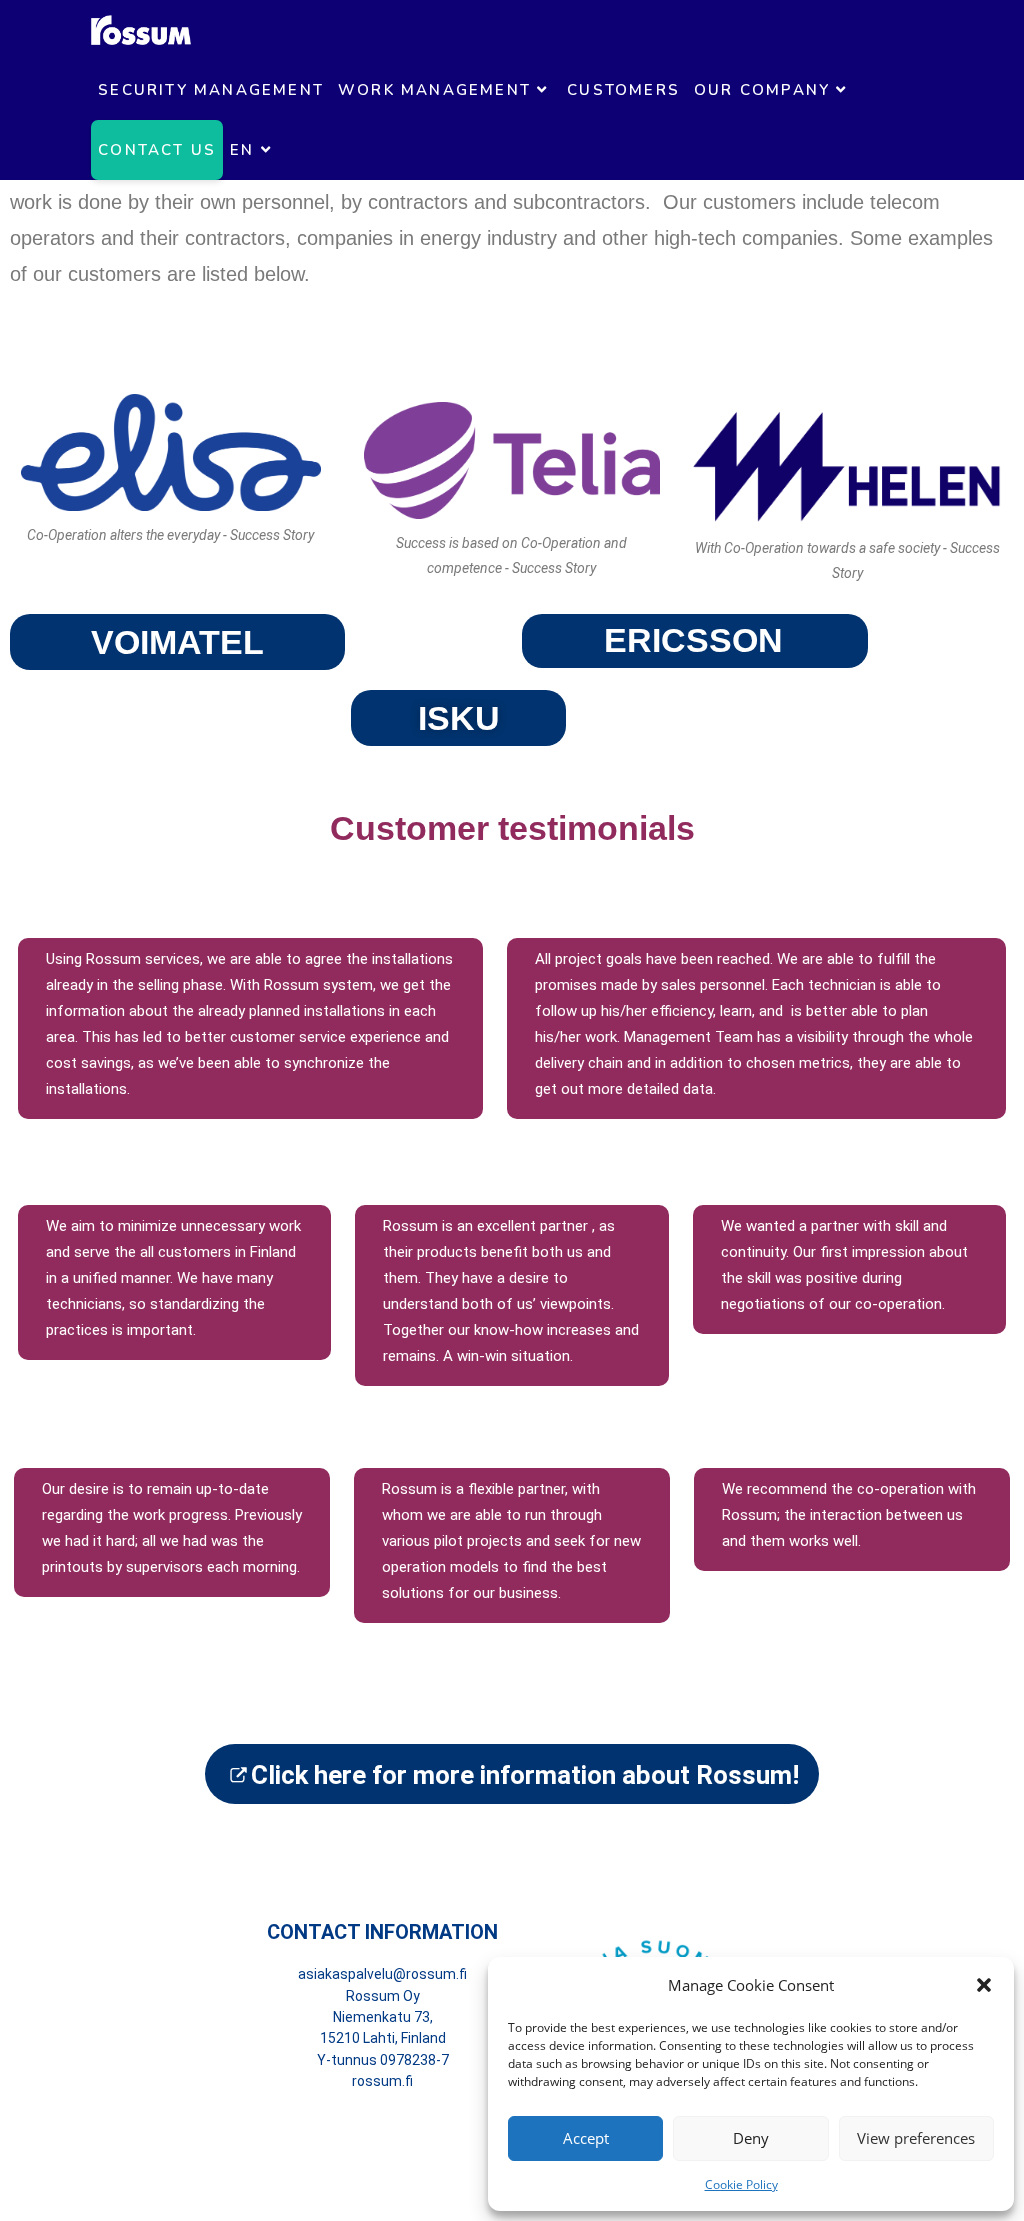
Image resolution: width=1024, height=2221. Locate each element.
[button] (984, 1985)
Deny (751, 2138)
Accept (586, 2138)
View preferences (916, 2138)
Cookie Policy (741, 2184)
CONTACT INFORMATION (382, 1932)
